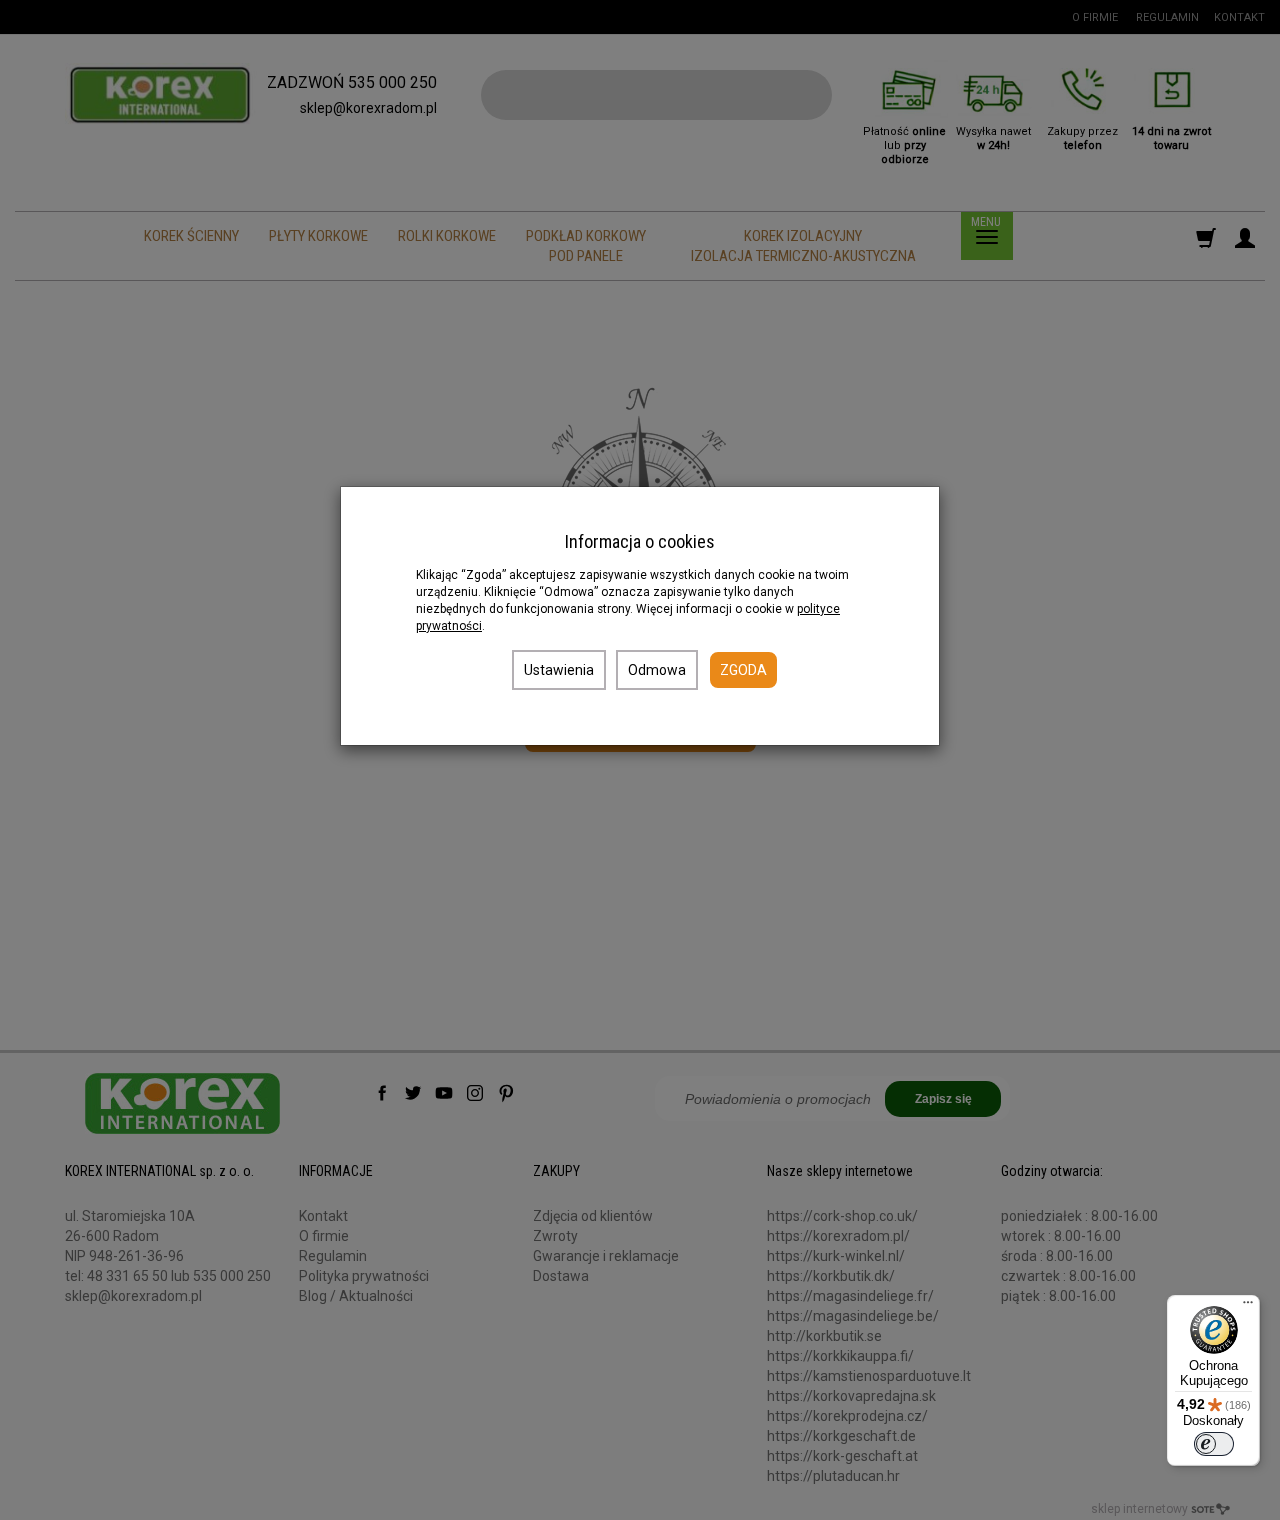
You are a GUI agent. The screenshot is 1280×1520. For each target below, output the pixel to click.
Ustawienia (559, 670)
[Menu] (1248, 1307)
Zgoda (743, 670)
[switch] (1214, 1444)
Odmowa (657, 670)
